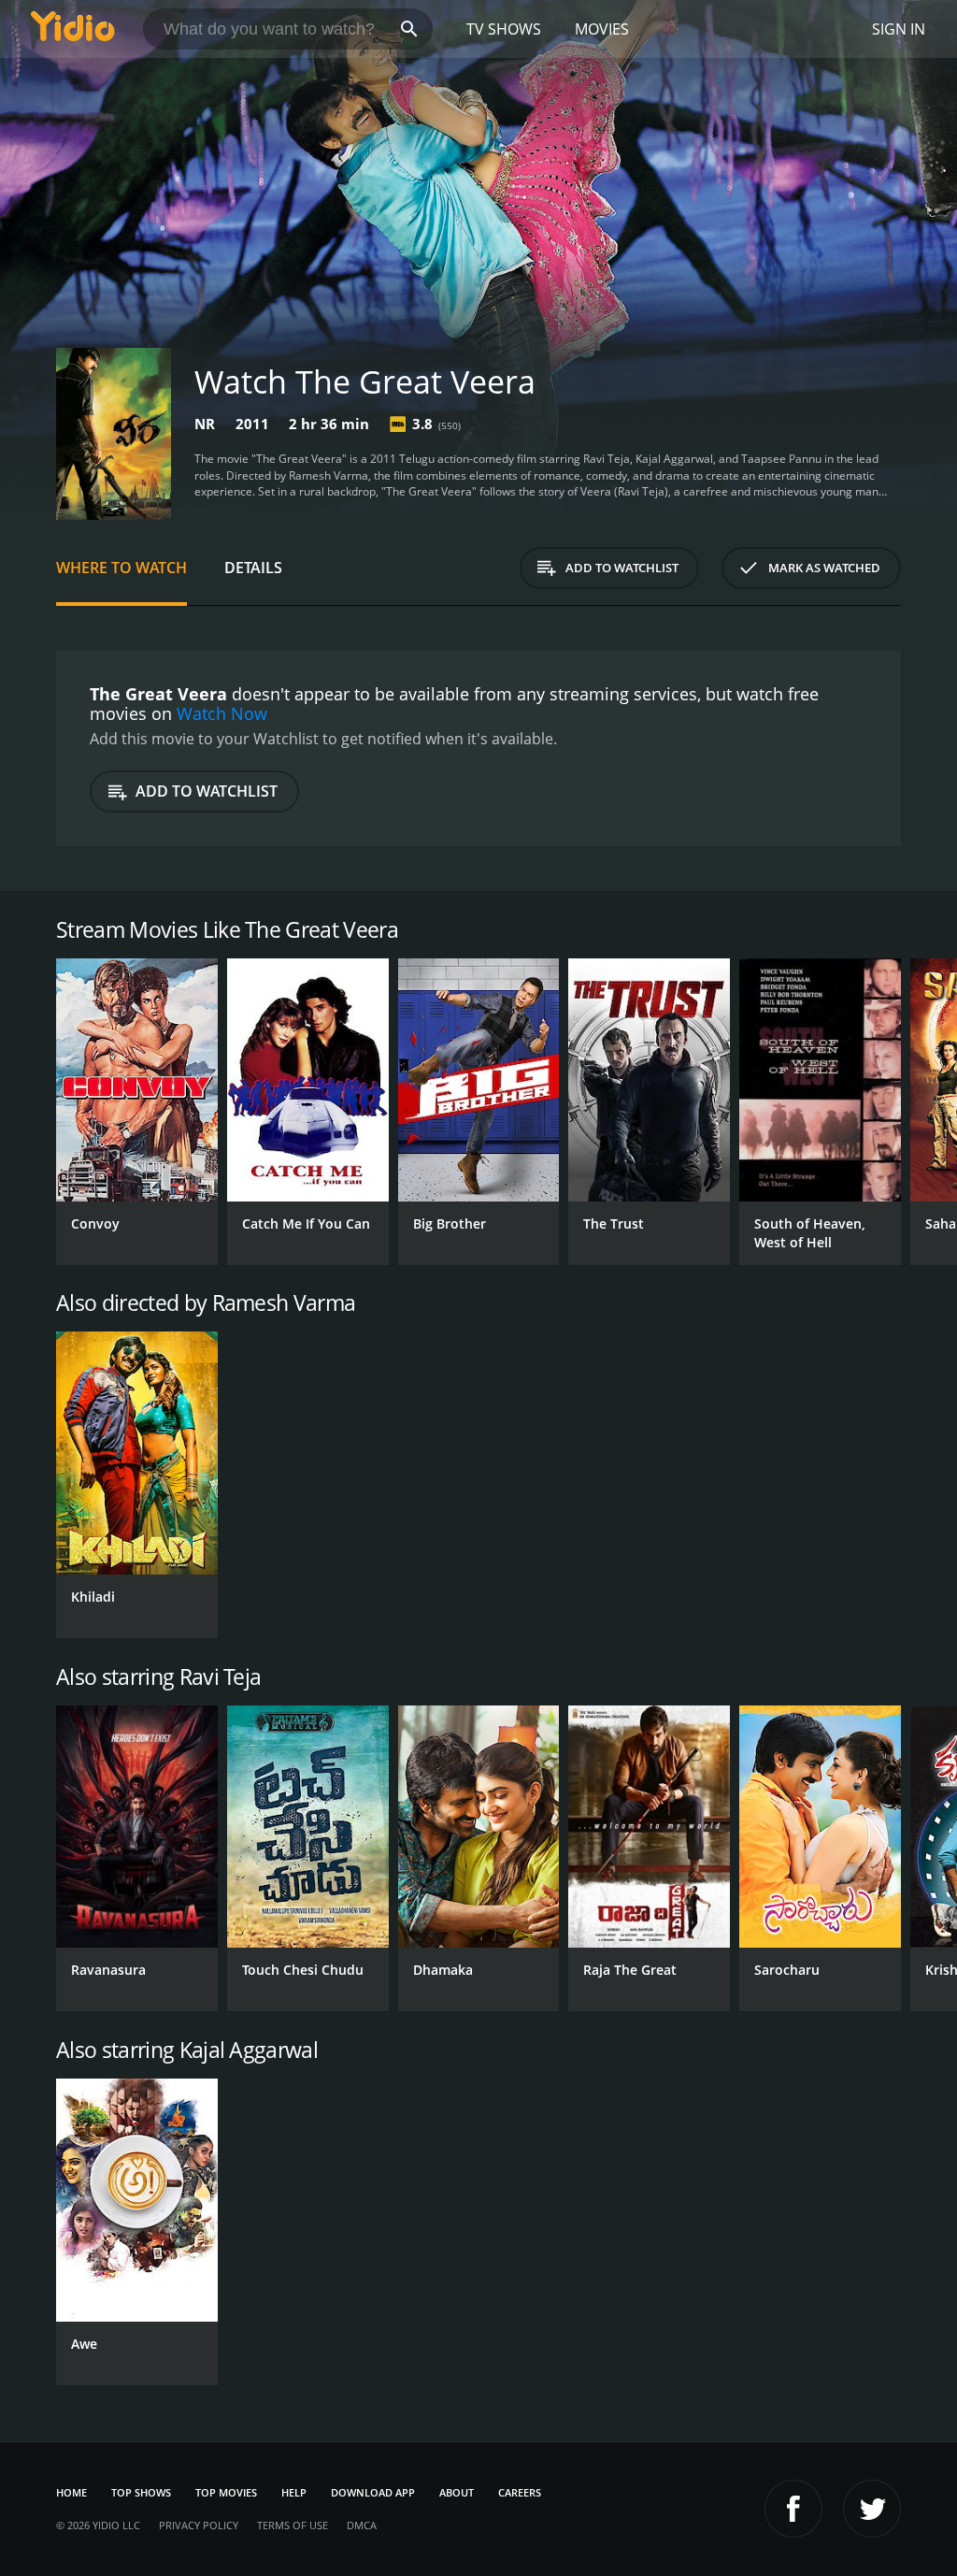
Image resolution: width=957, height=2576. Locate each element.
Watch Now (222, 713)
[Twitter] (872, 2509)
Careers (520, 2492)
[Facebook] (793, 2509)
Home (71, 2492)
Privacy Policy (199, 2525)
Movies (602, 29)
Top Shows (141, 2492)
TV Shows (504, 29)
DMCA (362, 2525)
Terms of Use (293, 2525)
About (457, 2492)
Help (294, 2492)
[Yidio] (73, 29)
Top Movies (226, 2492)
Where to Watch (121, 568)
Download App (373, 2492)
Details (253, 568)
